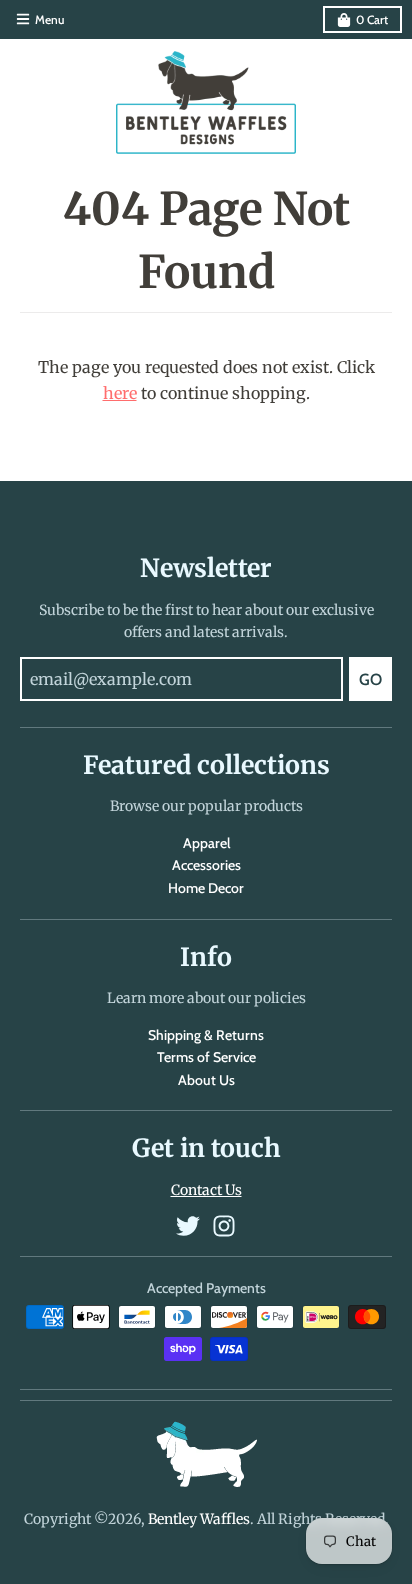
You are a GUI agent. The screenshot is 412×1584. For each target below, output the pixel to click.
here (120, 393)
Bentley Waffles (199, 1519)
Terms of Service (206, 1057)
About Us (206, 1080)
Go (370, 679)
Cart (372, 19)
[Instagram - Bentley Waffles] (224, 1226)
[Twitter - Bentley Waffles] (188, 1226)
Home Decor (206, 888)
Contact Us (206, 1190)
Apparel (206, 843)
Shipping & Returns (206, 1035)
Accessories (206, 865)
